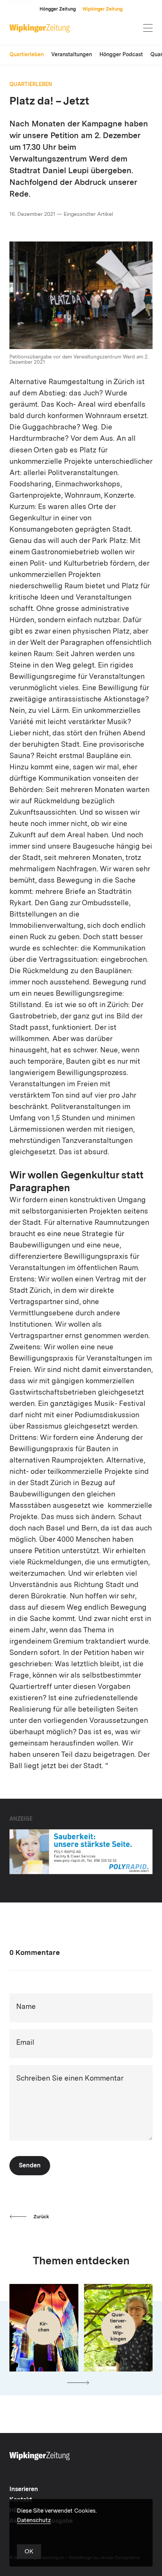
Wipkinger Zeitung (102, 9)
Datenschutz (34, 2521)
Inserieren (24, 2490)
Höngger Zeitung (58, 9)
